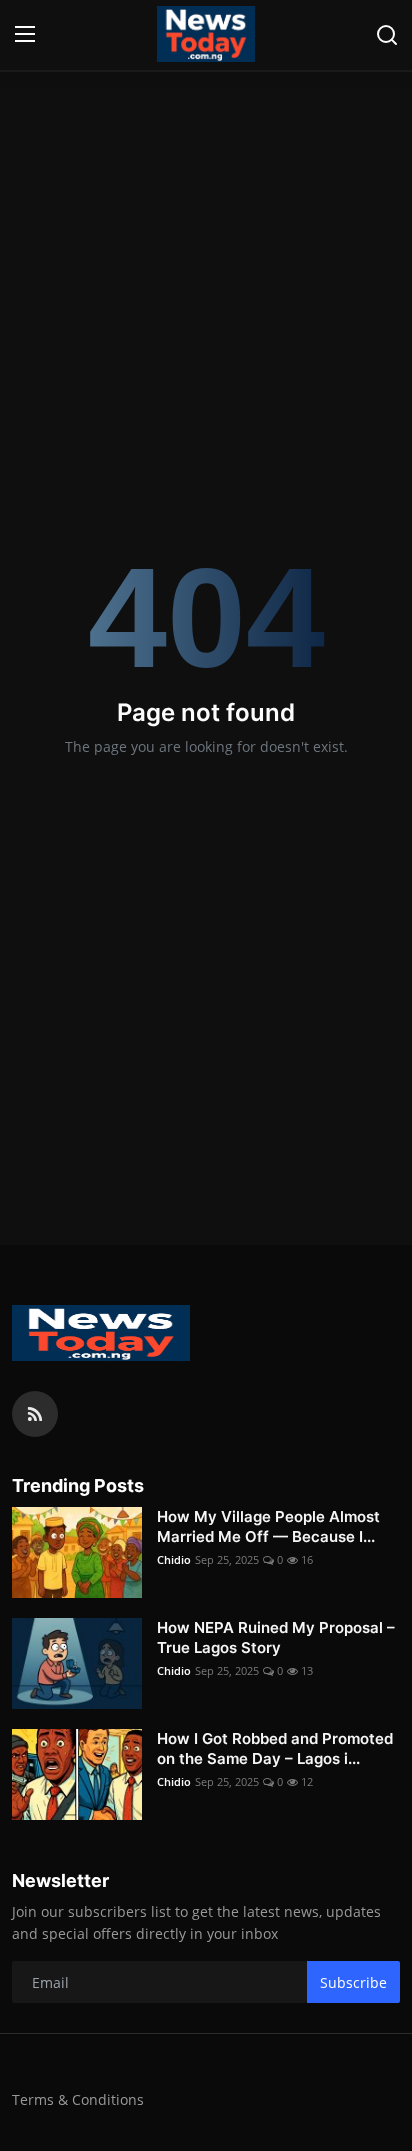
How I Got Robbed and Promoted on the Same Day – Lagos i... (275, 1748)
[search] (387, 35)
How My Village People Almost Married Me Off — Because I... (268, 1526)
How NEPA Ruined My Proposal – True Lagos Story (276, 1637)
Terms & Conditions (78, 2099)
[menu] (25, 35)
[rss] (35, 1414)
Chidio (174, 1559)
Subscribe (353, 1982)
